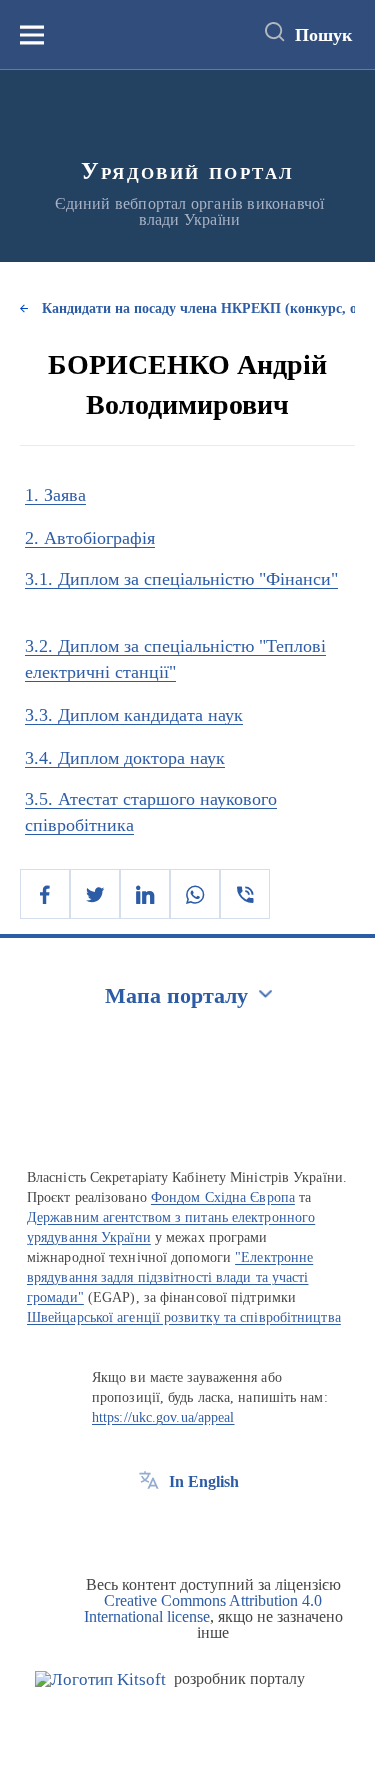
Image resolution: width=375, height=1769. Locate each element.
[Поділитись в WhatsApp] (195, 894)
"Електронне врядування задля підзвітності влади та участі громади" (170, 1277)
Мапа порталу (176, 995)
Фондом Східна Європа (223, 1197)
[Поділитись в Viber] (245, 894)
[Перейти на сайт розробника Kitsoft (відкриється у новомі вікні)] (100, 1679)
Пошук (323, 35)
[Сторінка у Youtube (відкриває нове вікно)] (223, 1527)
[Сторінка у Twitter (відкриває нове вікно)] (186, 1527)
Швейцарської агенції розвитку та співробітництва (184, 1317)
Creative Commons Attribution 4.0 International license (203, 1608)
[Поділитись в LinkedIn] (145, 894)
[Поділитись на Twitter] (95, 894)
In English (204, 1481)
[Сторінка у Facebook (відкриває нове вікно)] (149, 1527)
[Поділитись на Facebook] (45, 894)
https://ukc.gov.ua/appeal (163, 1417)
